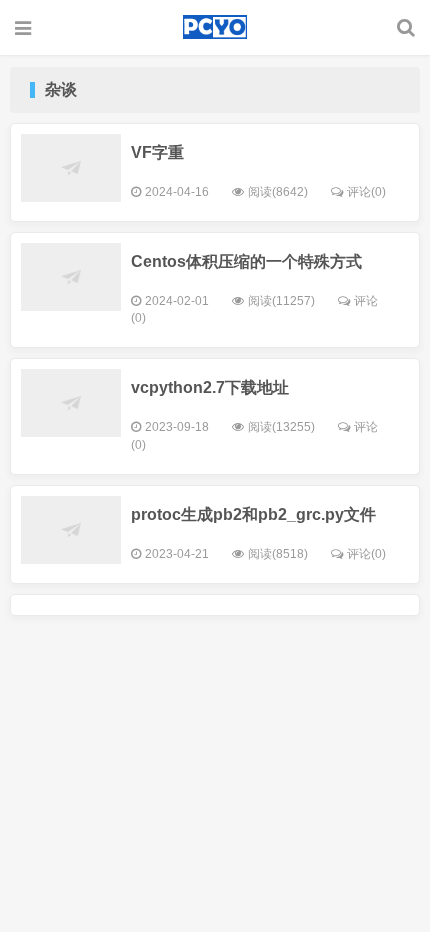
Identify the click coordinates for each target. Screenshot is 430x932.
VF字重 (157, 152)
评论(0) (366, 192)
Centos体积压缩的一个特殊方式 (246, 261)
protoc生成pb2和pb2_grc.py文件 (253, 514)
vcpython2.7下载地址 (210, 387)
